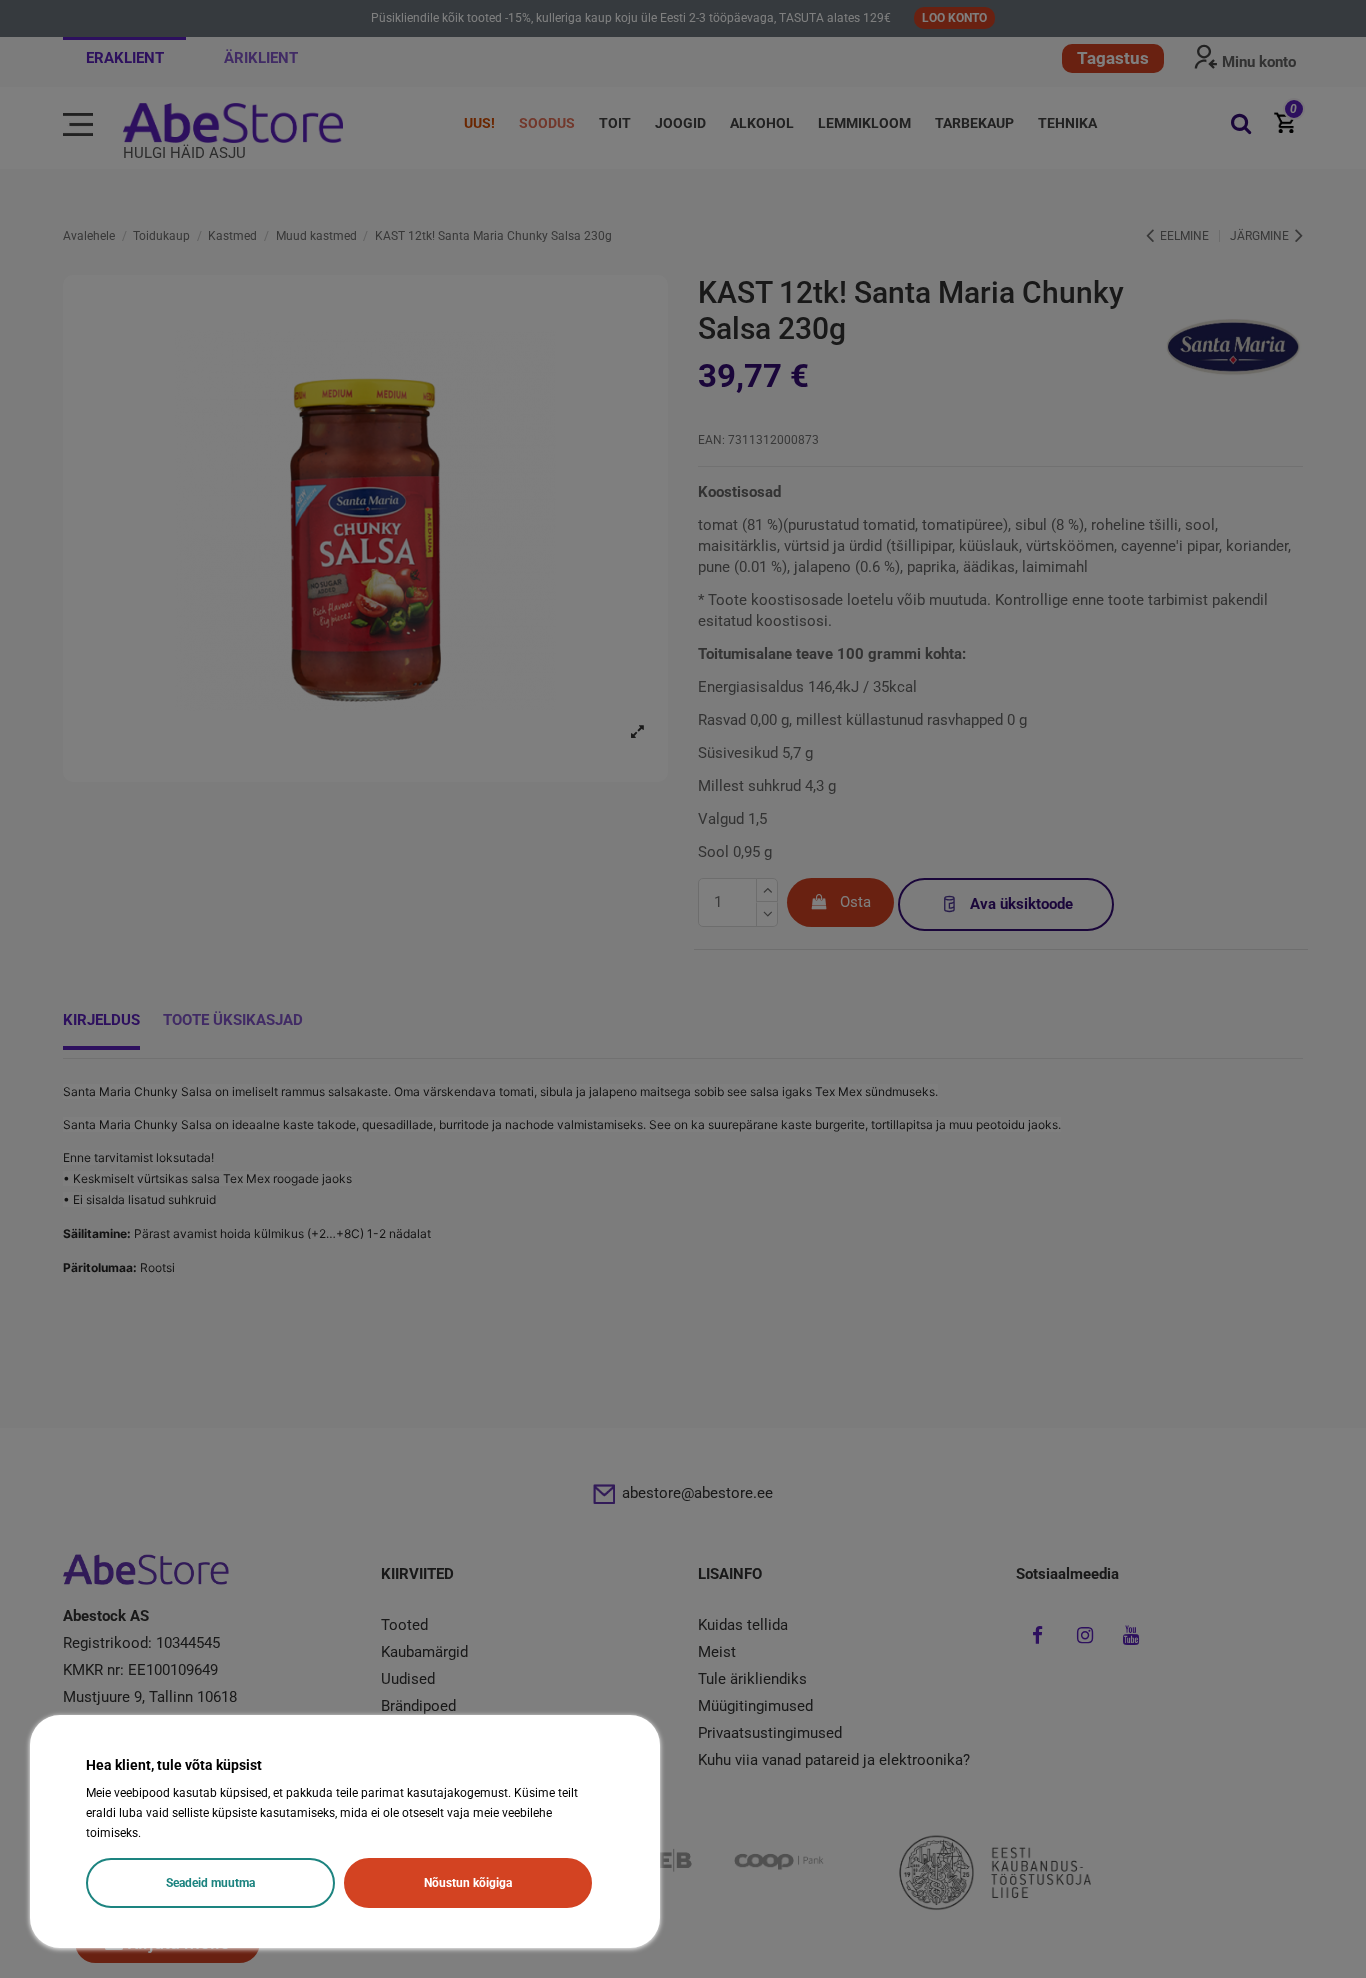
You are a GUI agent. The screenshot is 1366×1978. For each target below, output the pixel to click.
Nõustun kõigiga (468, 1883)
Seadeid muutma (210, 1883)
